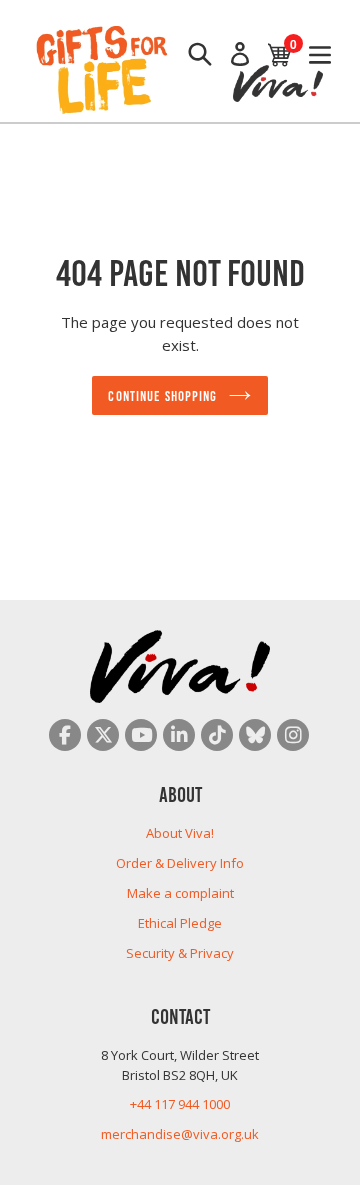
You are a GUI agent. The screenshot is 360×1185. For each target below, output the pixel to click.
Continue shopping (162, 395)
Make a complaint (180, 893)
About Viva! (180, 833)
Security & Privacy (180, 953)
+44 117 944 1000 (180, 1104)
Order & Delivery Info (180, 863)
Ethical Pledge (180, 923)
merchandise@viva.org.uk (180, 1134)
